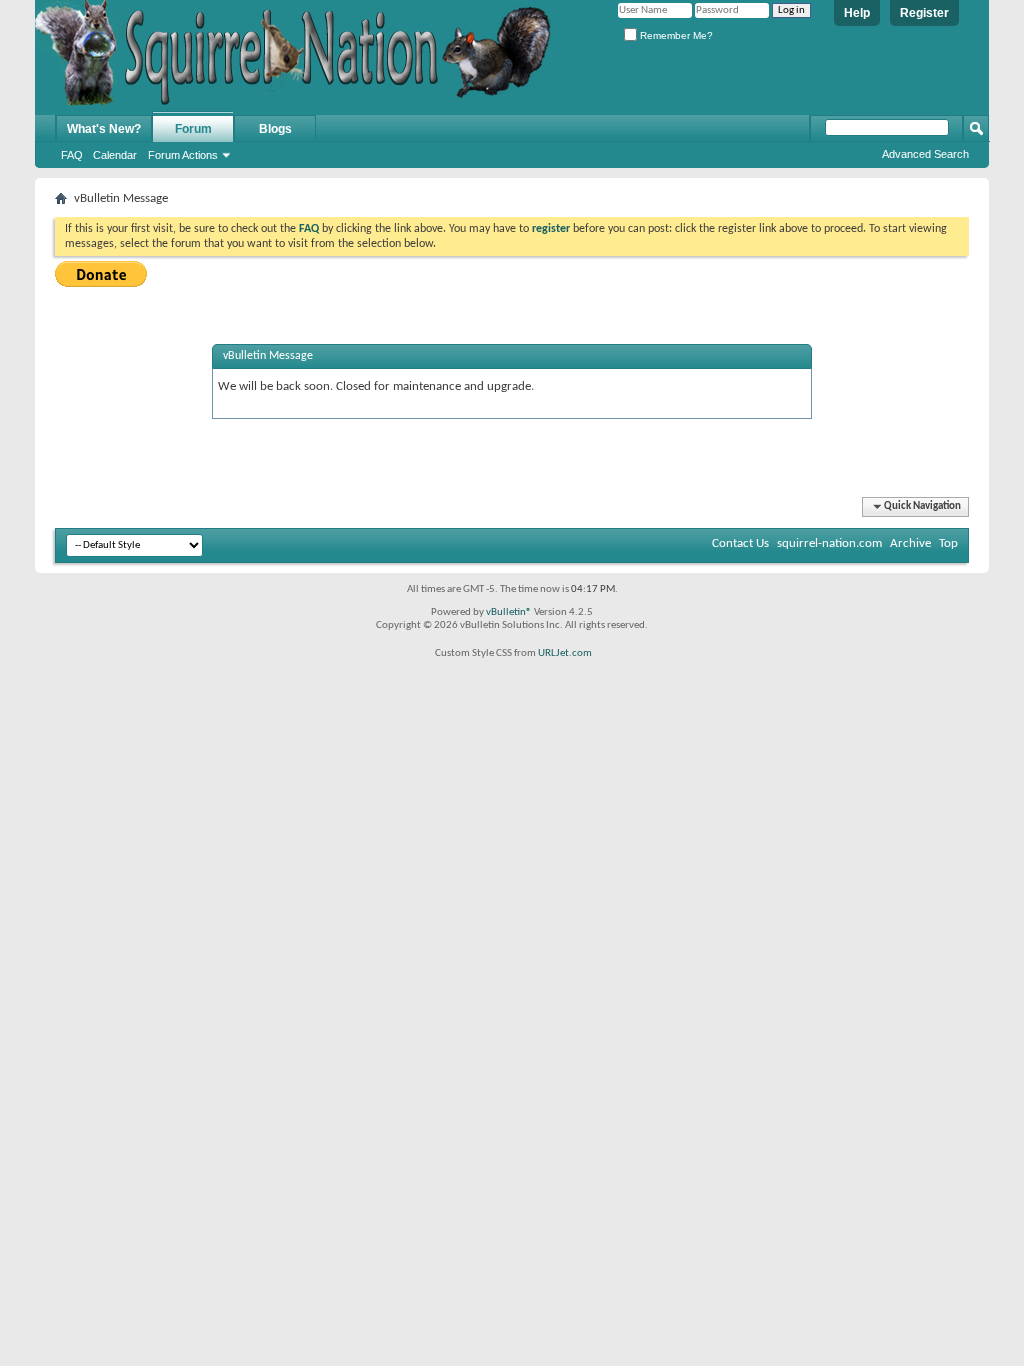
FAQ (72, 155)
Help (857, 13)
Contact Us (740, 543)
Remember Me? (675, 35)
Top (948, 543)
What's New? (104, 129)
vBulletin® (509, 612)
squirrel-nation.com (829, 543)
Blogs (275, 129)
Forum (193, 129)
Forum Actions (183, 155)
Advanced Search (925, 154)
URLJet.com (565, 653)
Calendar (115, 155)
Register (924, 13)
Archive (910, 543)
